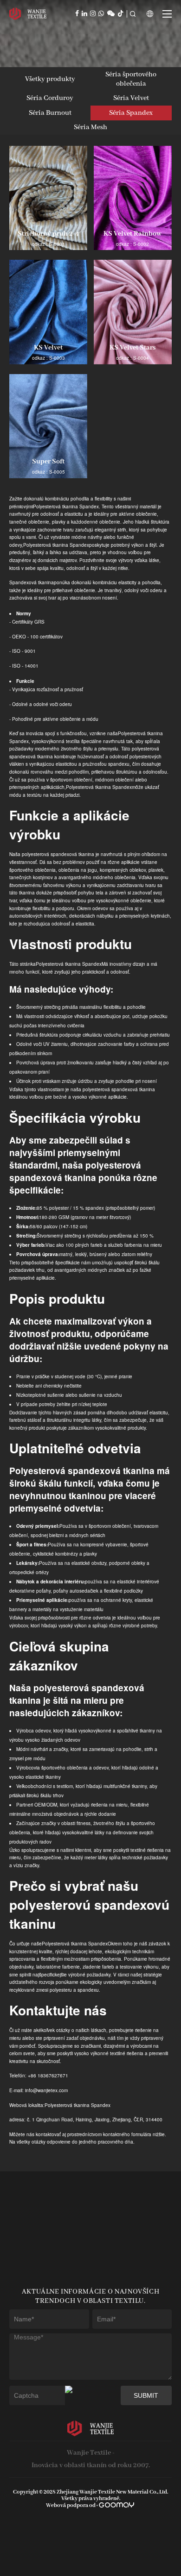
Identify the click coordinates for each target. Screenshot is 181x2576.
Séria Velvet (131, 98)
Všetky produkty (50, 79)
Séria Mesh (90, 127)
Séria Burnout (50, 113)
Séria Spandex (131, 113)
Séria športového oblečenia (131, 79)
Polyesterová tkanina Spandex (66, 506)
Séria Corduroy (50, 98)
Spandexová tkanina (32, 582)
